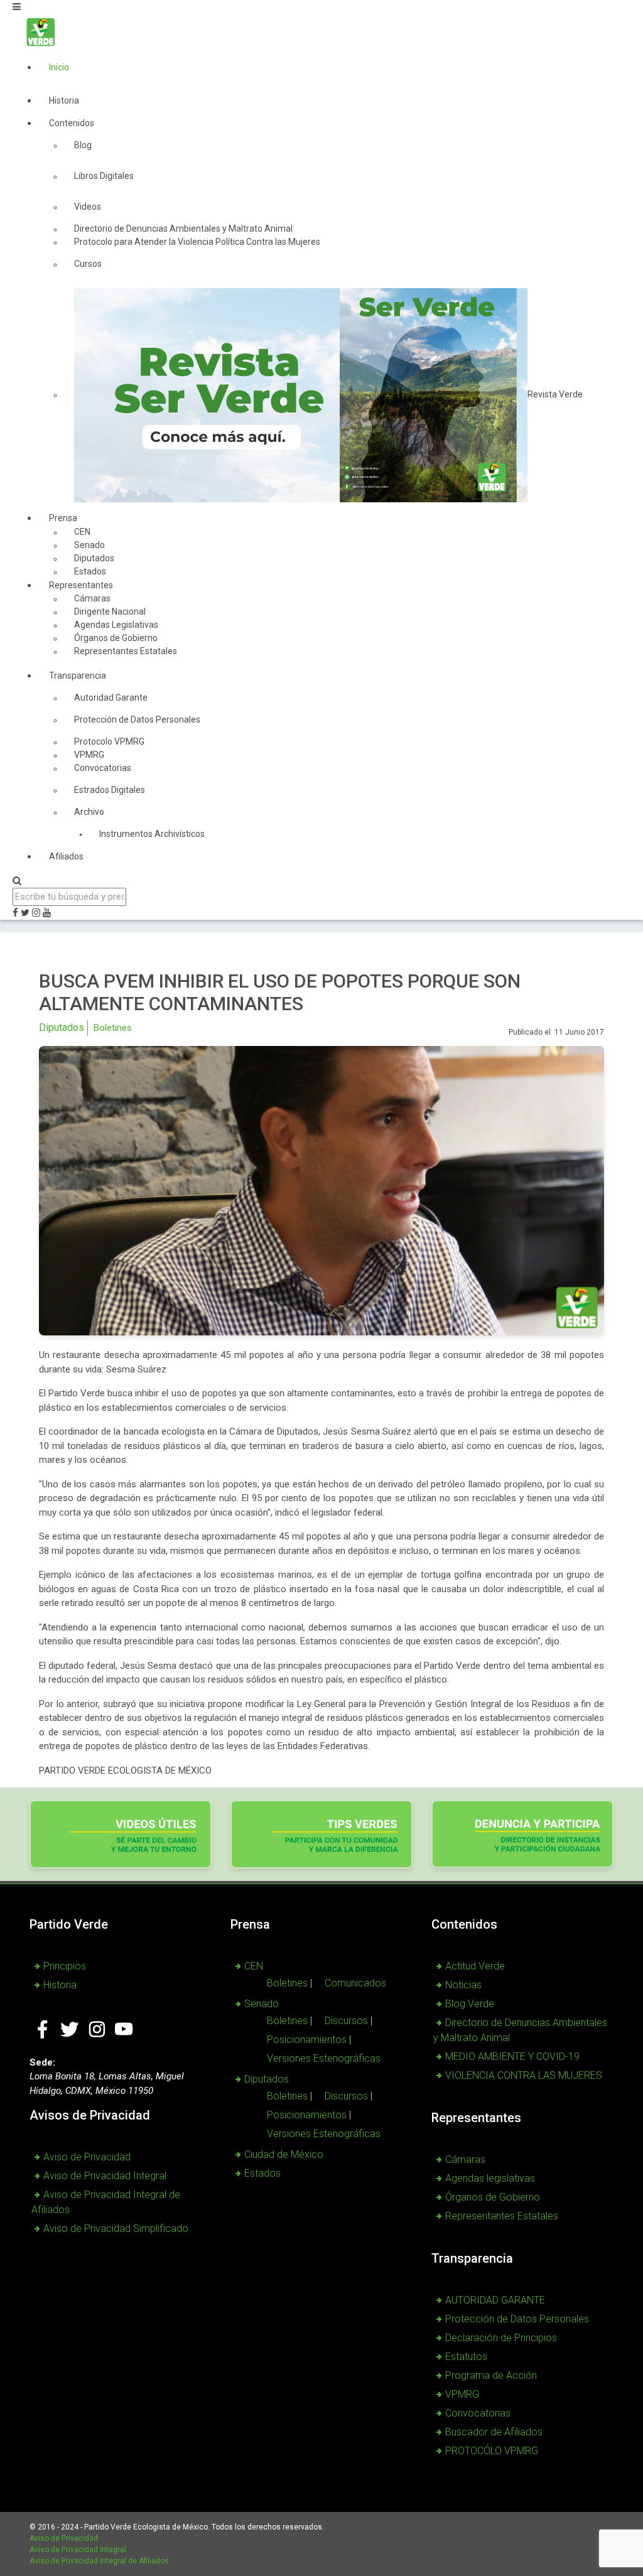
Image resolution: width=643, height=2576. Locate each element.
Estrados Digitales (110, 790)
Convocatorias (103, 768)
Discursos (346, 2021)
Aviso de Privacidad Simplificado (116, 2228)
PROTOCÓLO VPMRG (492, 2451)
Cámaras (465, 2159)
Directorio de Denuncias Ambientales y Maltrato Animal (520, 2030)
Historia (64, 100)
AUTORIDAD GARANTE (495, 2300)
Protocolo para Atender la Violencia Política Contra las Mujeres (197, 242)
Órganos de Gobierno (493, 2197)
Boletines (113, 1028)
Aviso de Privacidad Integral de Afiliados (99, 2561)
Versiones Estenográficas (324, 2058)
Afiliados (66, 856)
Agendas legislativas (490, 2178)
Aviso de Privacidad (87, 2157)
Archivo (89, 812)
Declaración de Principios (501, 2338)
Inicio (59, 67)
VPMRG (462, 2394)
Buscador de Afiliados (494, 2432)
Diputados (62, 1027)
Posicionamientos (307, 2040)
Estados (262, 2173)
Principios (65, 1966)
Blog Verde (470, 2004)
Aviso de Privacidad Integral (105, 2176)
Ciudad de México (284, 2154)
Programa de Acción (491, 2375)
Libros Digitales (104, 176)
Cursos (88, 264)
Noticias (463, 1985)
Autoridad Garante (111, 698)
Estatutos (466, 2357)
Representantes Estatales (126, 651)
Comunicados (355, 1983)
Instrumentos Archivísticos (152, 834)
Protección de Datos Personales (137, 719)
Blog (83, 145)
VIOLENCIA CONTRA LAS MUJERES (524, 2075)
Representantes (81, 585)
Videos (88, 207)
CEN (254, 1966)
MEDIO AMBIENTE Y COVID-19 (512, 2056)
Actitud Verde (475, 1966)
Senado (262, 2004)
